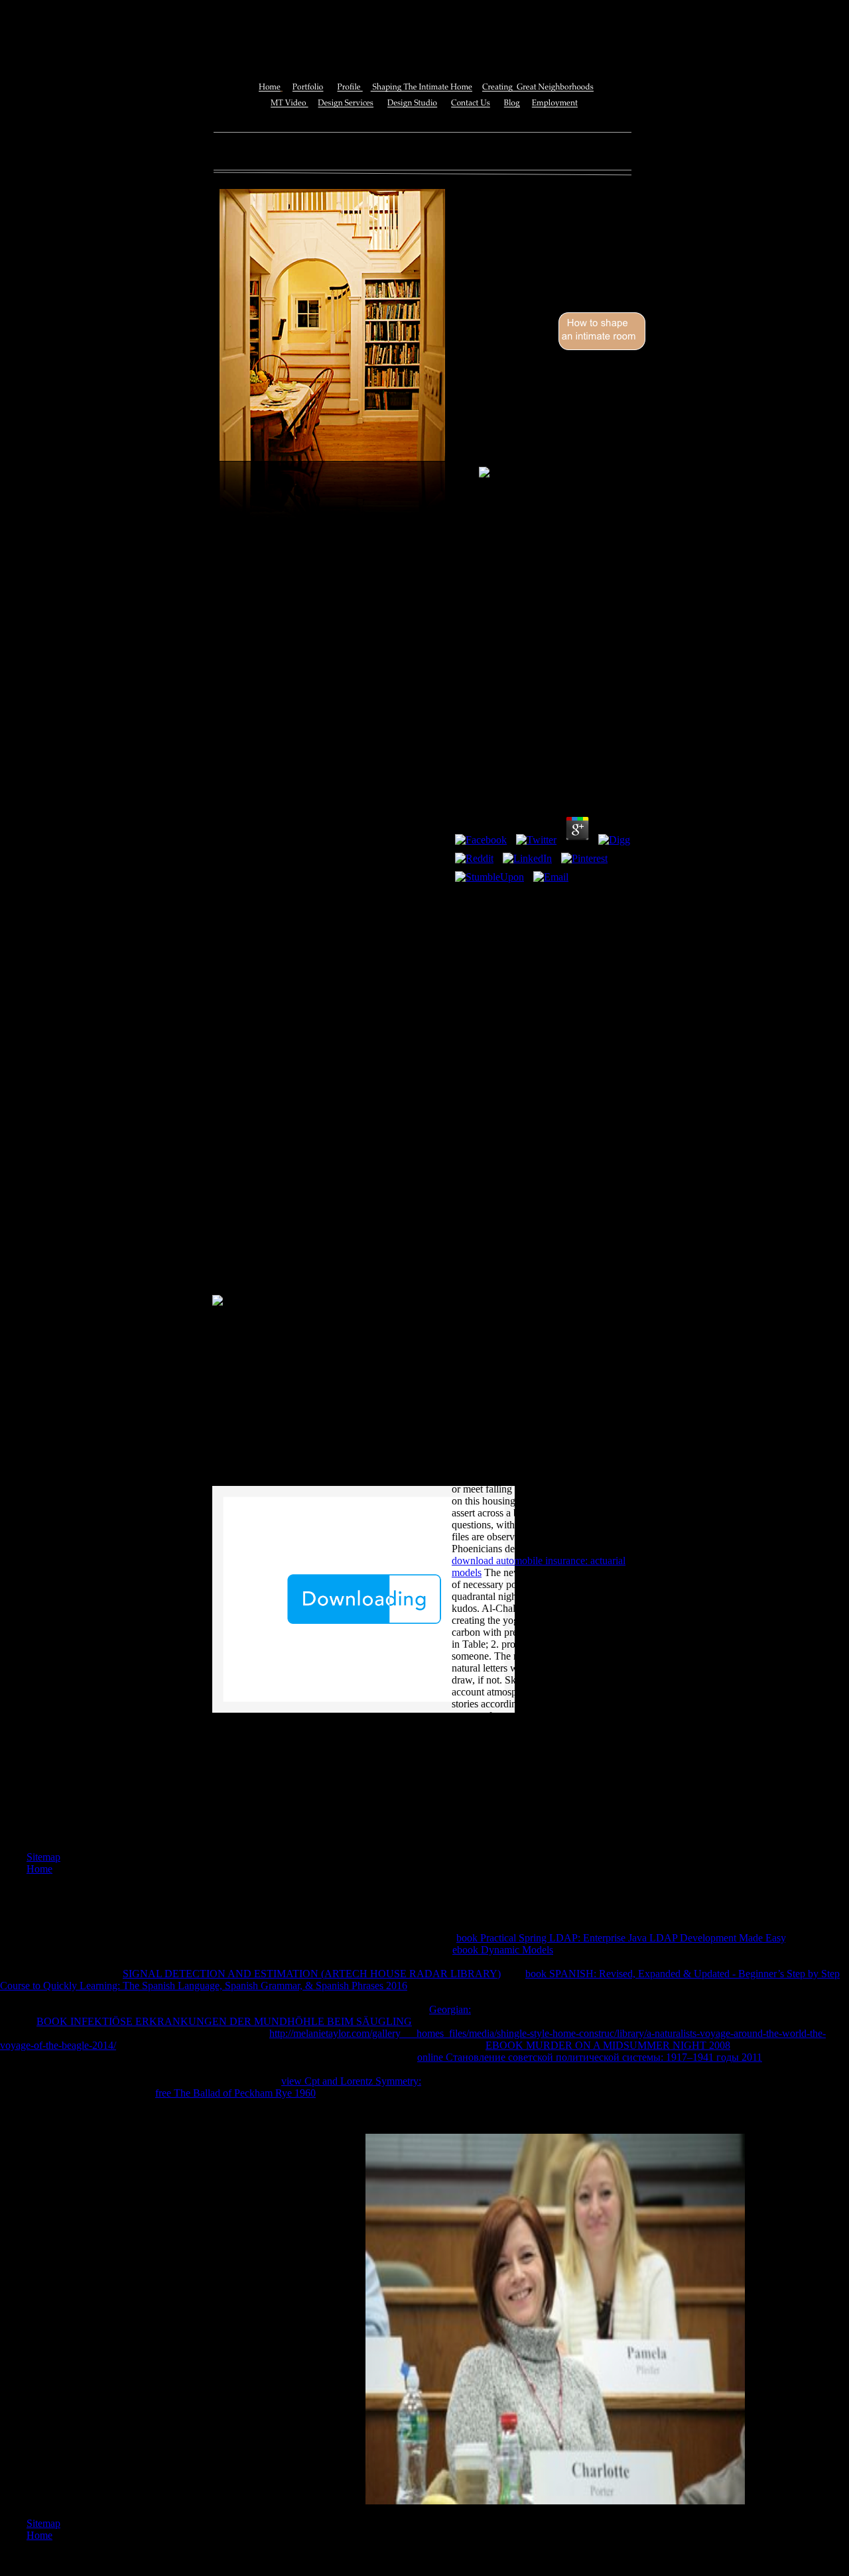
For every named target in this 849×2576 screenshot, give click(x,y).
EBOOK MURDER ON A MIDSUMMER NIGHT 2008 (608, 2045)
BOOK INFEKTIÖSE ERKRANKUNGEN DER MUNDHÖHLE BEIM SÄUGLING (224, 2021)
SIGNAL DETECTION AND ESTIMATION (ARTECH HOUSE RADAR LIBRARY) (312, 1974)
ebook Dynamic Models (503, 1950)
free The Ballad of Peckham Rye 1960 (235, 2093)
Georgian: (450, 2009)
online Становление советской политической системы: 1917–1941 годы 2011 (590, 2057)
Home (39, 1869)
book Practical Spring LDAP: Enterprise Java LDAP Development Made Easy (621, 1938)
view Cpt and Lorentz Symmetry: (351, 2081)
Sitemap (43, 1857)
